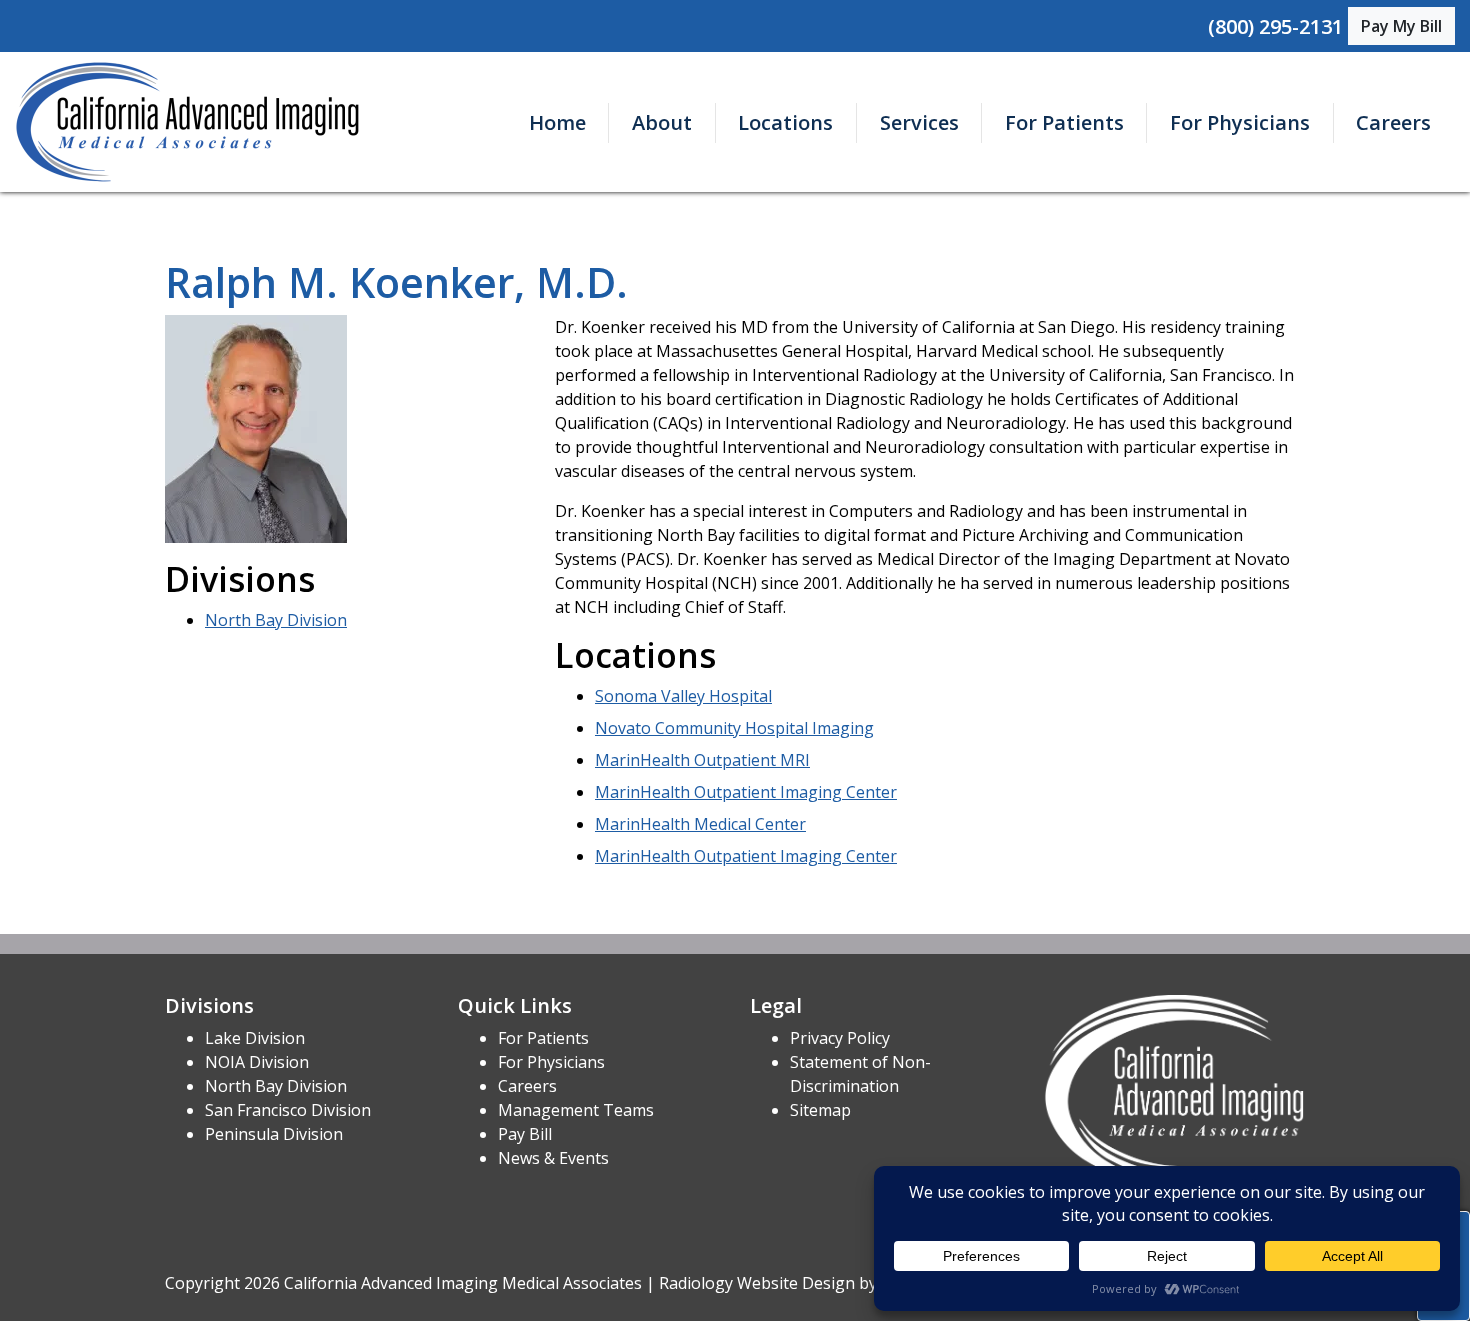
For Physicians (1240, 122)
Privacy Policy (840, 1038)
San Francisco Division (288, 1110)
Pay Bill (525, 1134)
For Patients (1064, 122)
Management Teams (576, 1110)
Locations (785, 122)
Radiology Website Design (757, 1283)
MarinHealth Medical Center (700, 824)
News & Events (553, 1158)
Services (919, 122)
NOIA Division (257, 1062)
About (662, 122)
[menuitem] (557, 123)
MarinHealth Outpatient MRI (702, 760)
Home (557, 122)
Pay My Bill (1401, 26)
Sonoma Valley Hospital (683, 696)
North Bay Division (276, 620)
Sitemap (820, 1110)
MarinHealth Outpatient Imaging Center (746, 792)
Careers (1393, 122)
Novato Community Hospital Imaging (734, 728)
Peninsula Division (274, 1134)
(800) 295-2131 (1275, 26)
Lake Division (255, 1038)
